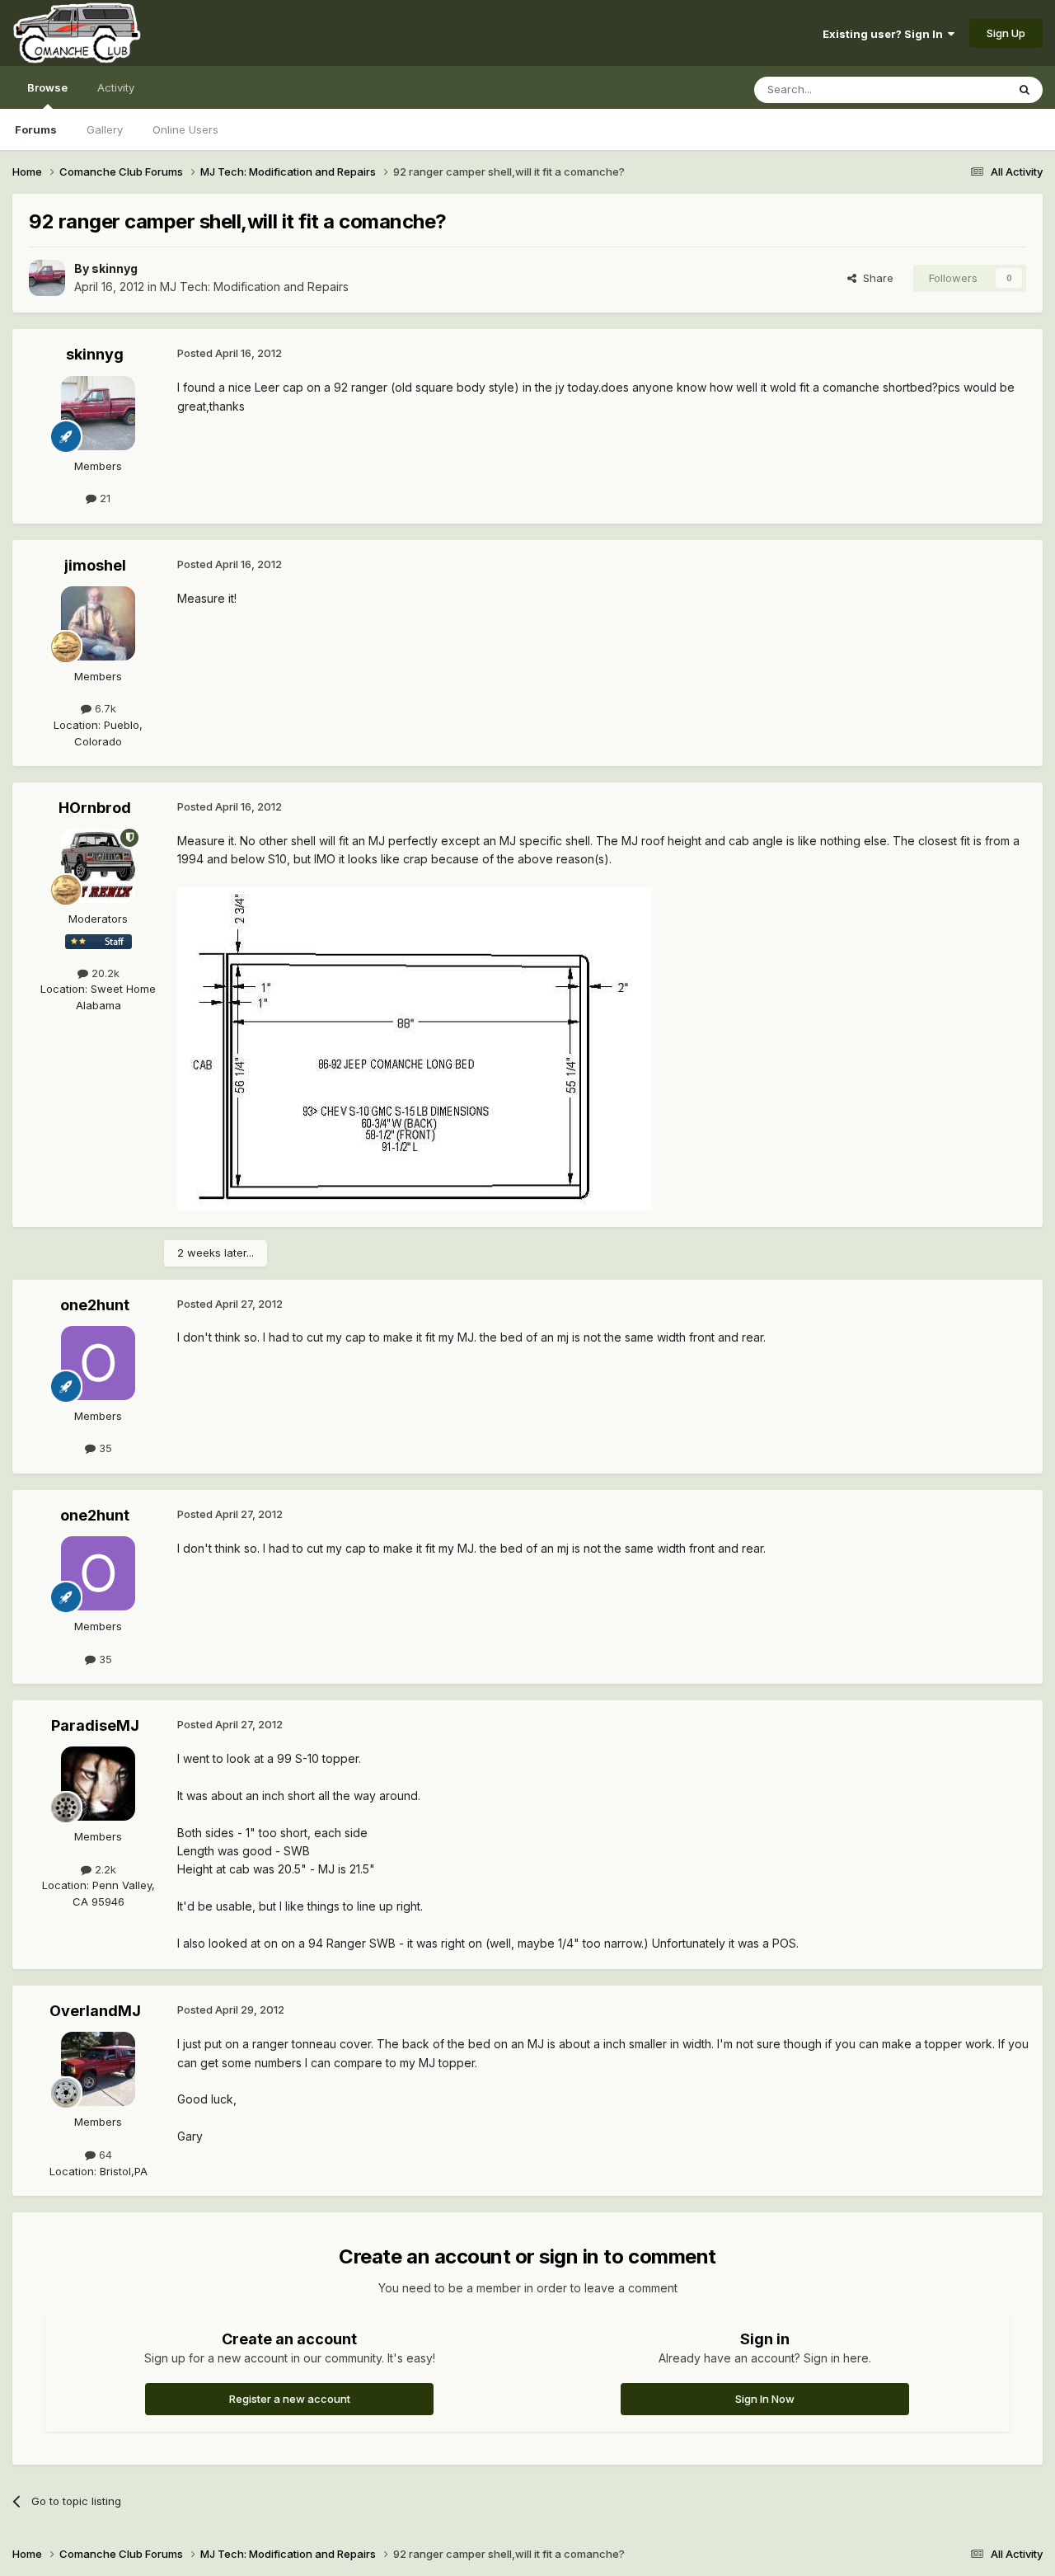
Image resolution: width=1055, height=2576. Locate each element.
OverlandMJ (95, 2011)
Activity (116, 87)
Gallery (105, 129)
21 (103, 498)
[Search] (1025, 90)
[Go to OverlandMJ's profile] (98, 2069)
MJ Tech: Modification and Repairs (254, 287)
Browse (47, 87)
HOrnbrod (95, 808)
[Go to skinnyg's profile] (47, 278)
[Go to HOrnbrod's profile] (98, 866)
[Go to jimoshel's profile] (98, 623)
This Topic (958, 89)
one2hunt (95, 1305)
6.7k (104, 708)
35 (104, 1448)
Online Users (185, 129)
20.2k (104, 973)
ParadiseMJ (95, 1725)
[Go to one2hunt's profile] (98, 1363)
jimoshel (95, 565)
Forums (36, 129)
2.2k (104, 1869)
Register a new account (290, 2399)
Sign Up (1006, 33)
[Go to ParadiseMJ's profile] (98, 1784)
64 (104, 2155)
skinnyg (115, 268)
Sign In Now (765, 2399)
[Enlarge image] (415, 1048)
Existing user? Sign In (885, 34)
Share (875, 278)
